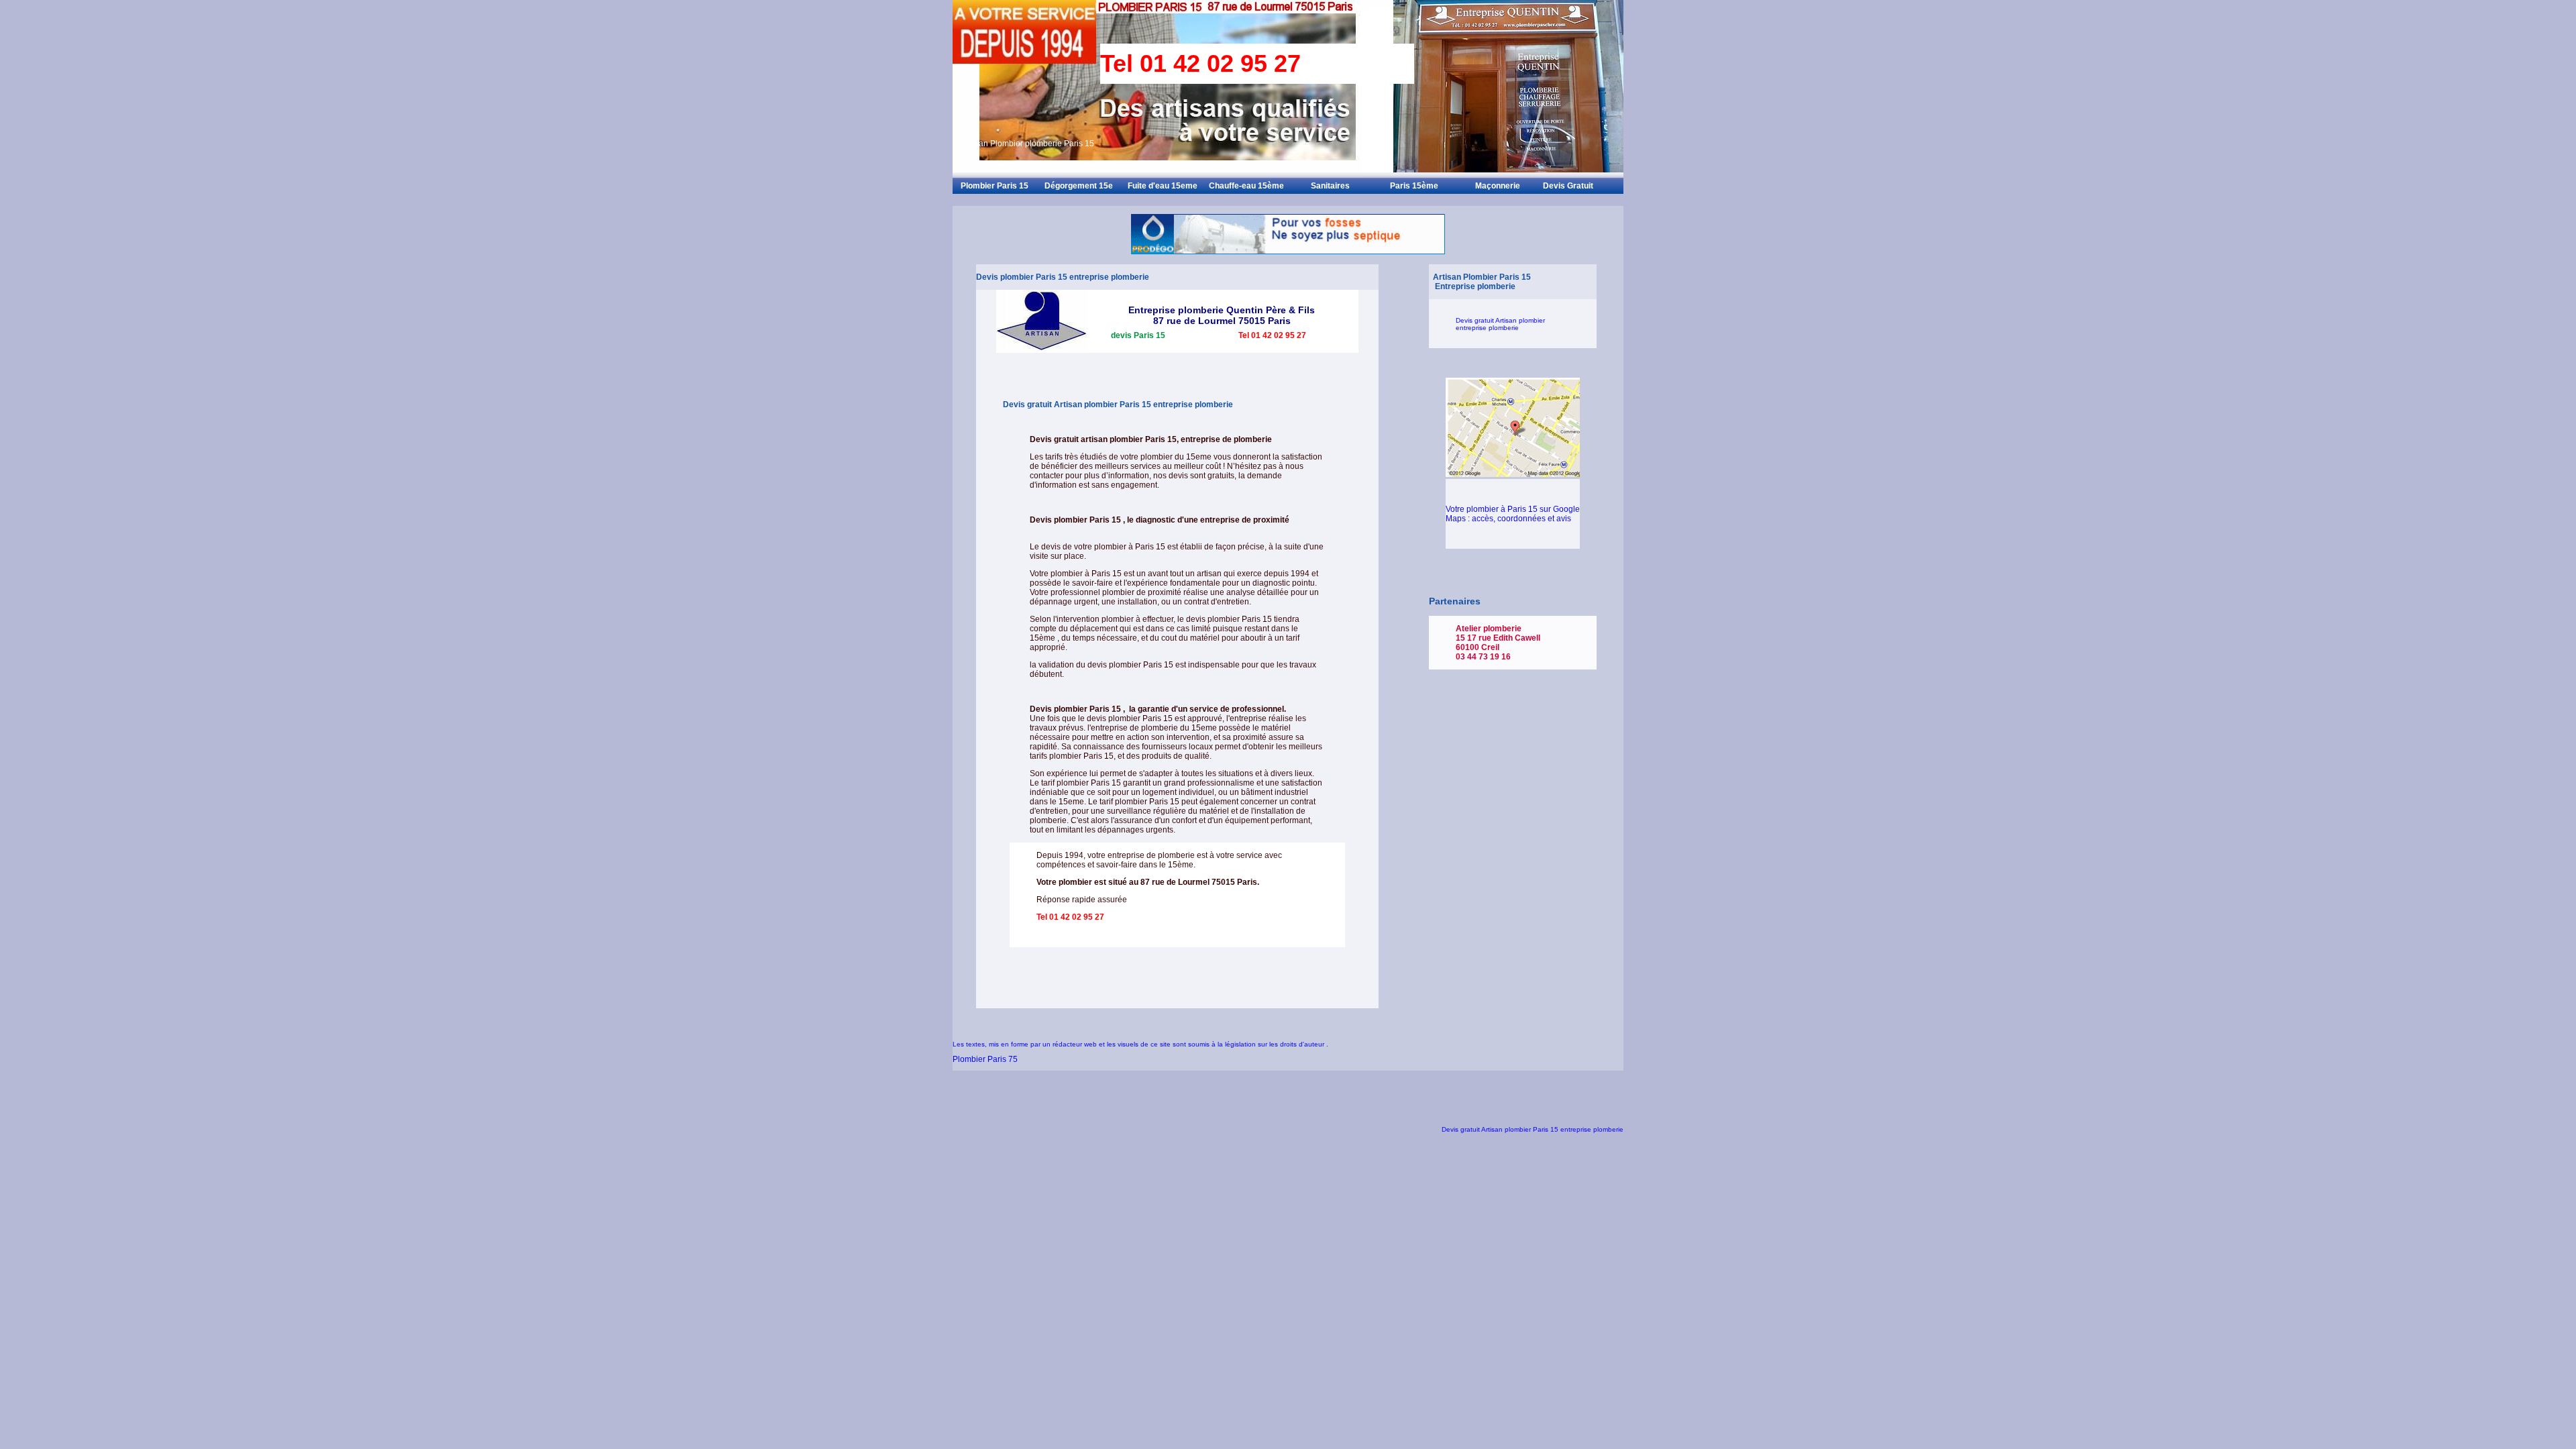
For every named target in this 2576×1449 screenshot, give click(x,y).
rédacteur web (1076, 1044)
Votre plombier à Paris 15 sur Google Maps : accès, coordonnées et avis (1513, 514)
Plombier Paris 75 (985, 1059)
